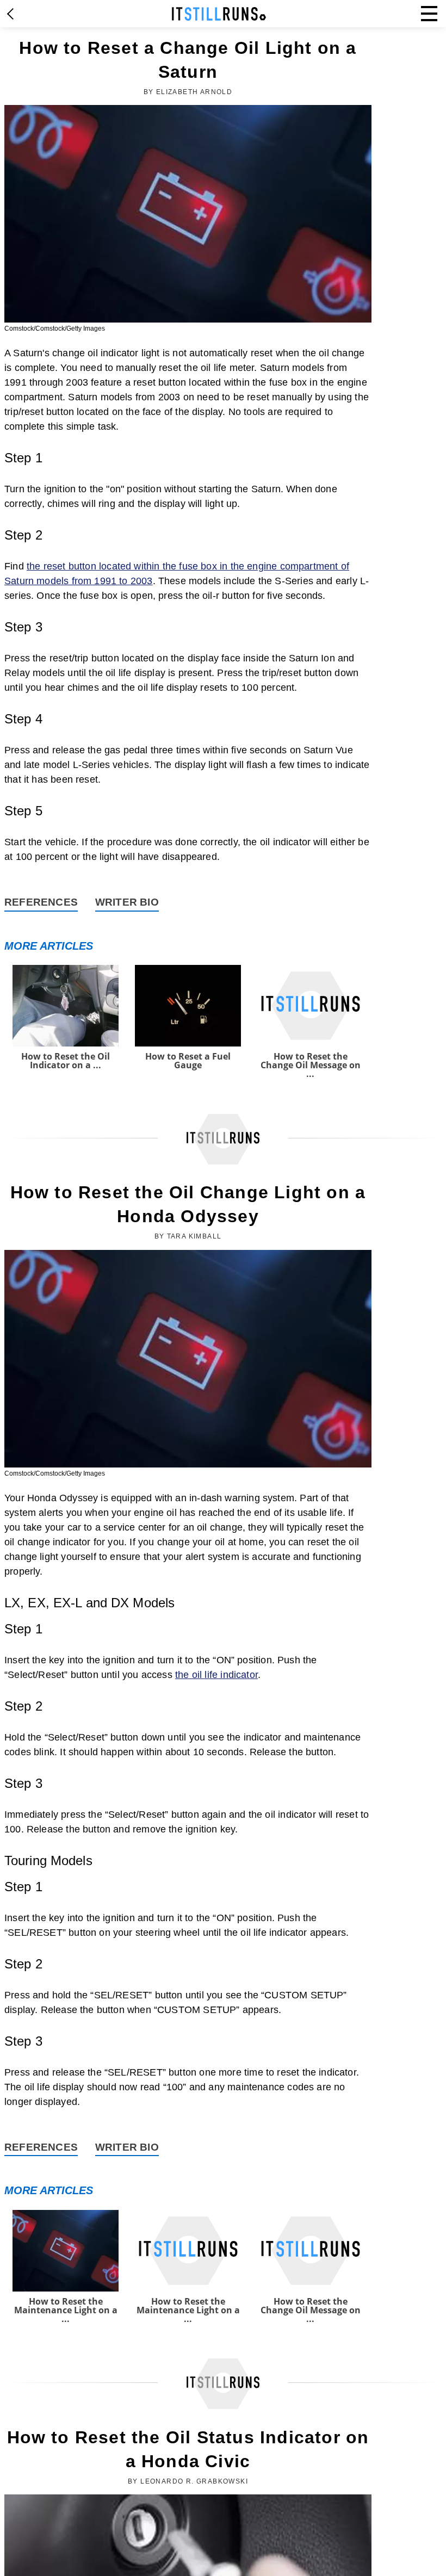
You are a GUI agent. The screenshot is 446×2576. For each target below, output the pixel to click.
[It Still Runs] (219, 14)
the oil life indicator (216, 1675)
